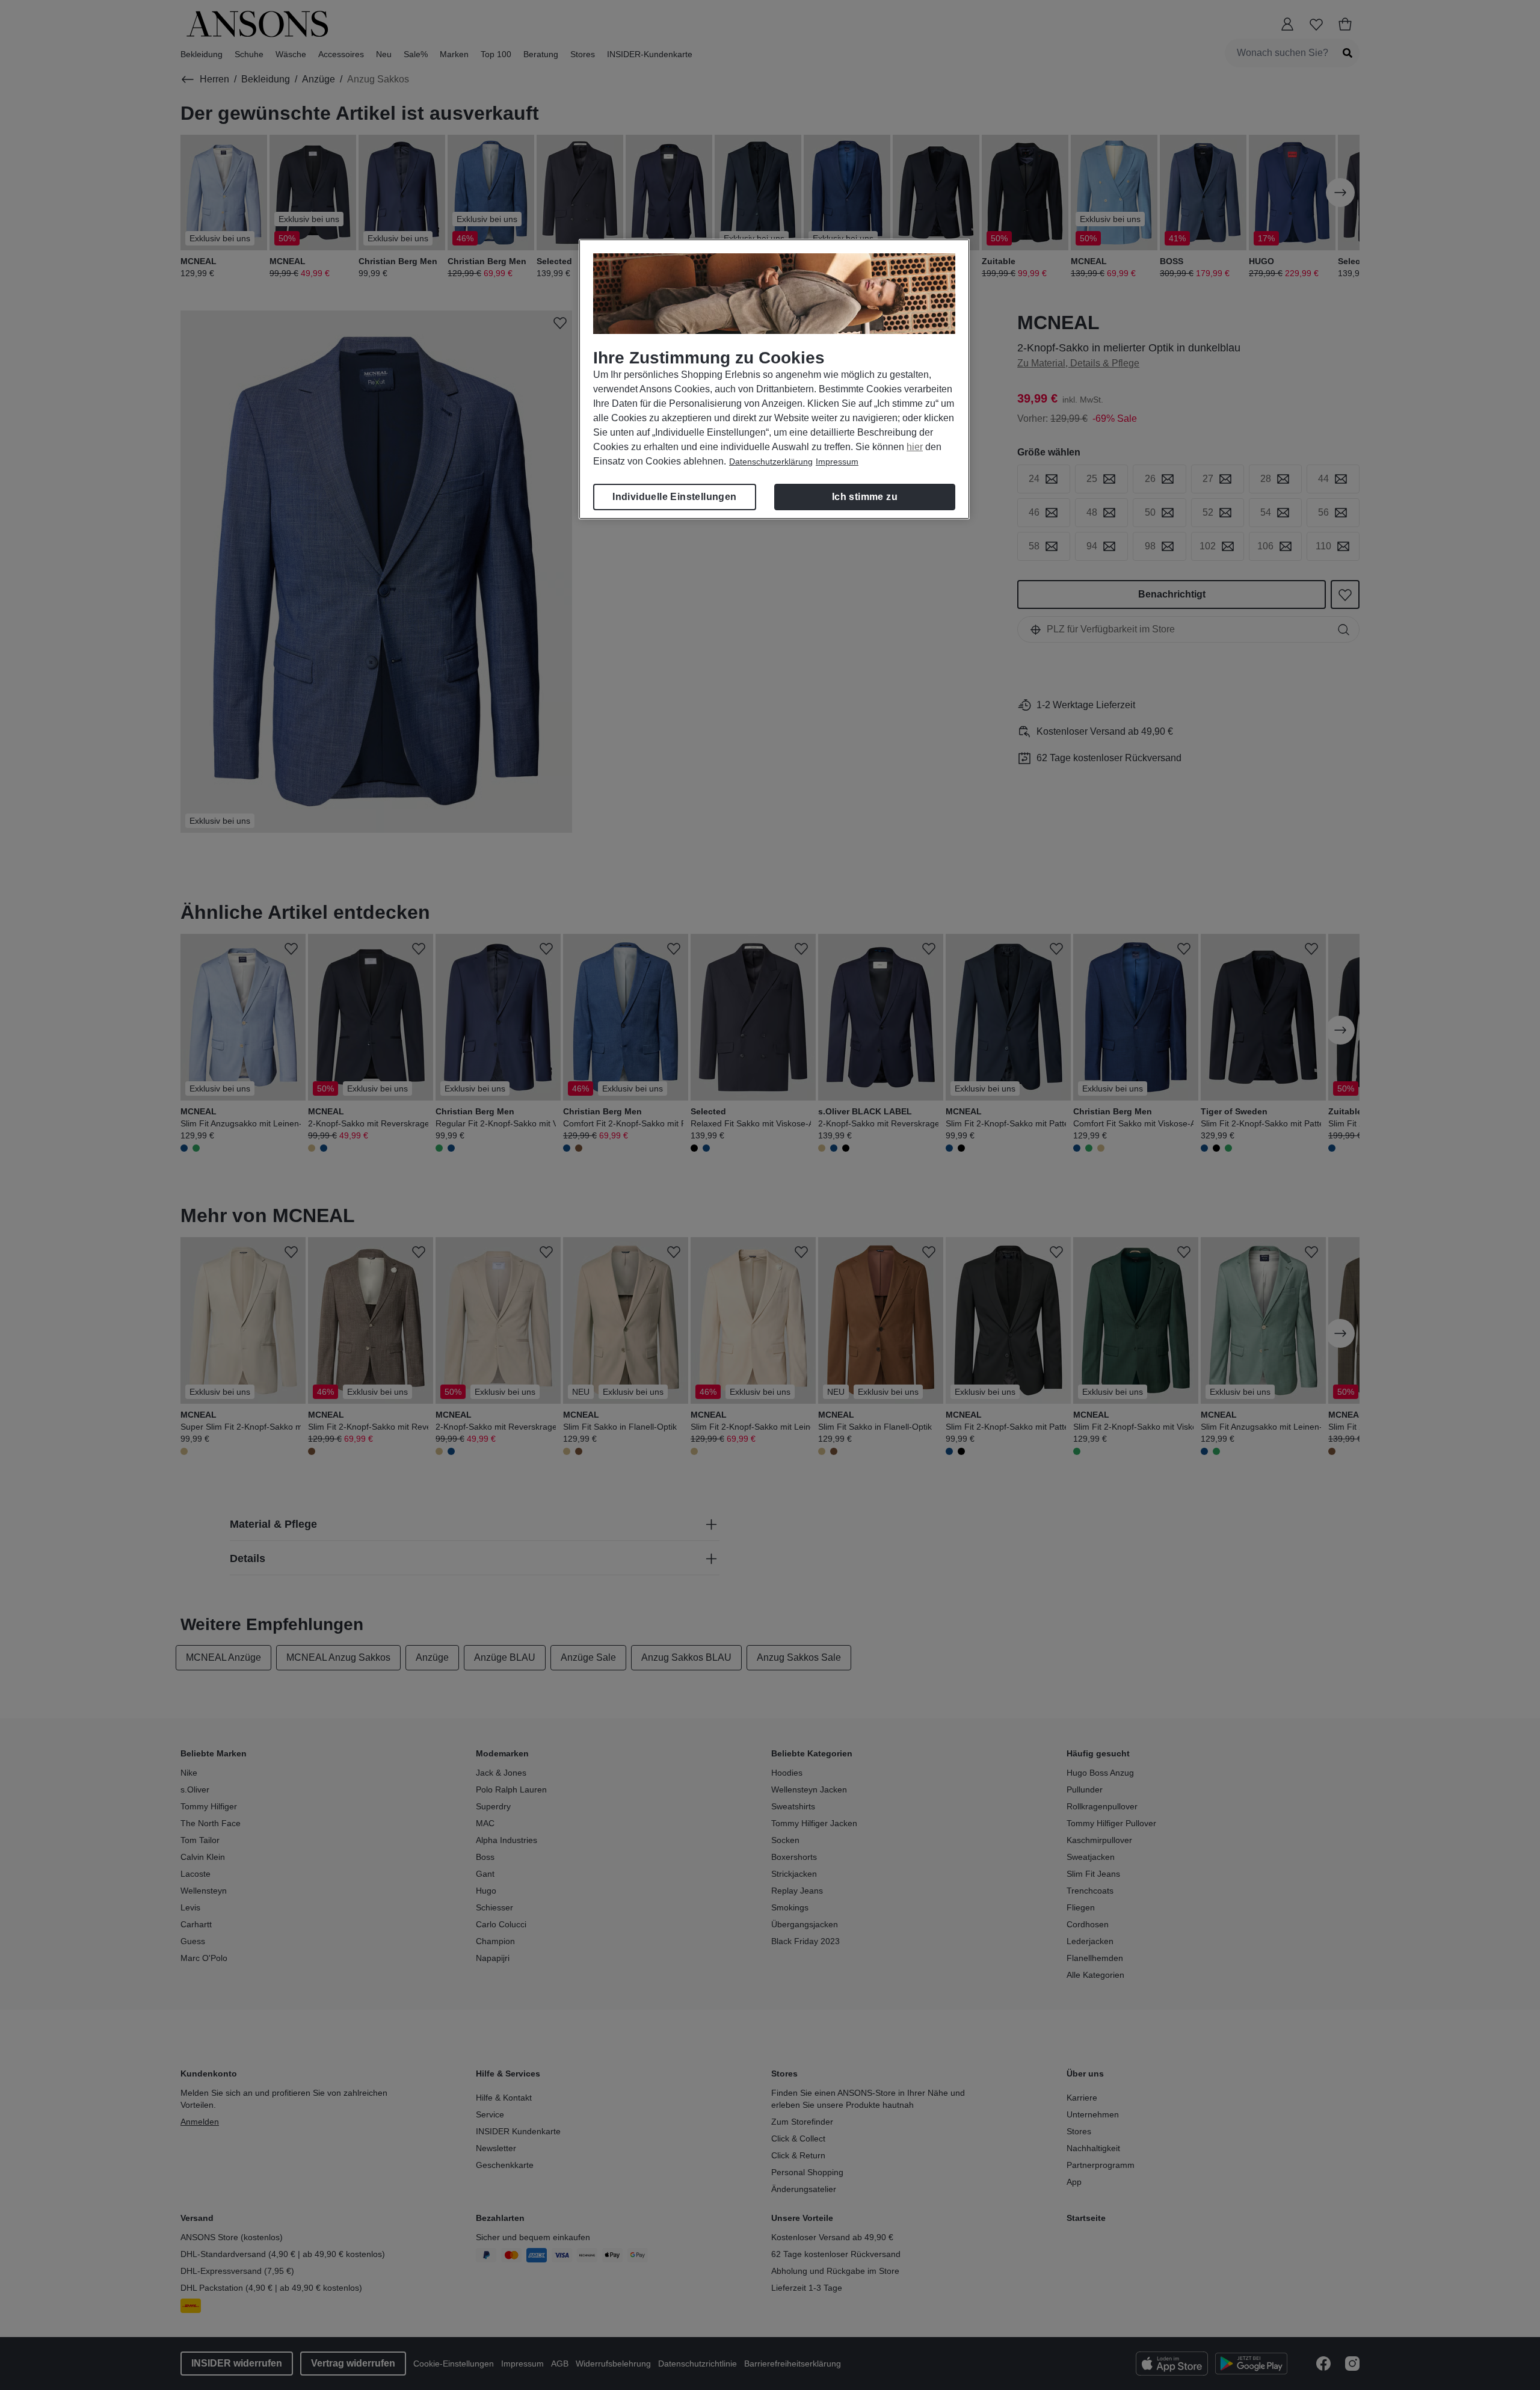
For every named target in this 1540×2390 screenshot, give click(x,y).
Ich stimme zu (865, 497)
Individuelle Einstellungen (674, 497)
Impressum (837, 462)
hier (915, 447)
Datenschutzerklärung (771, 462)
